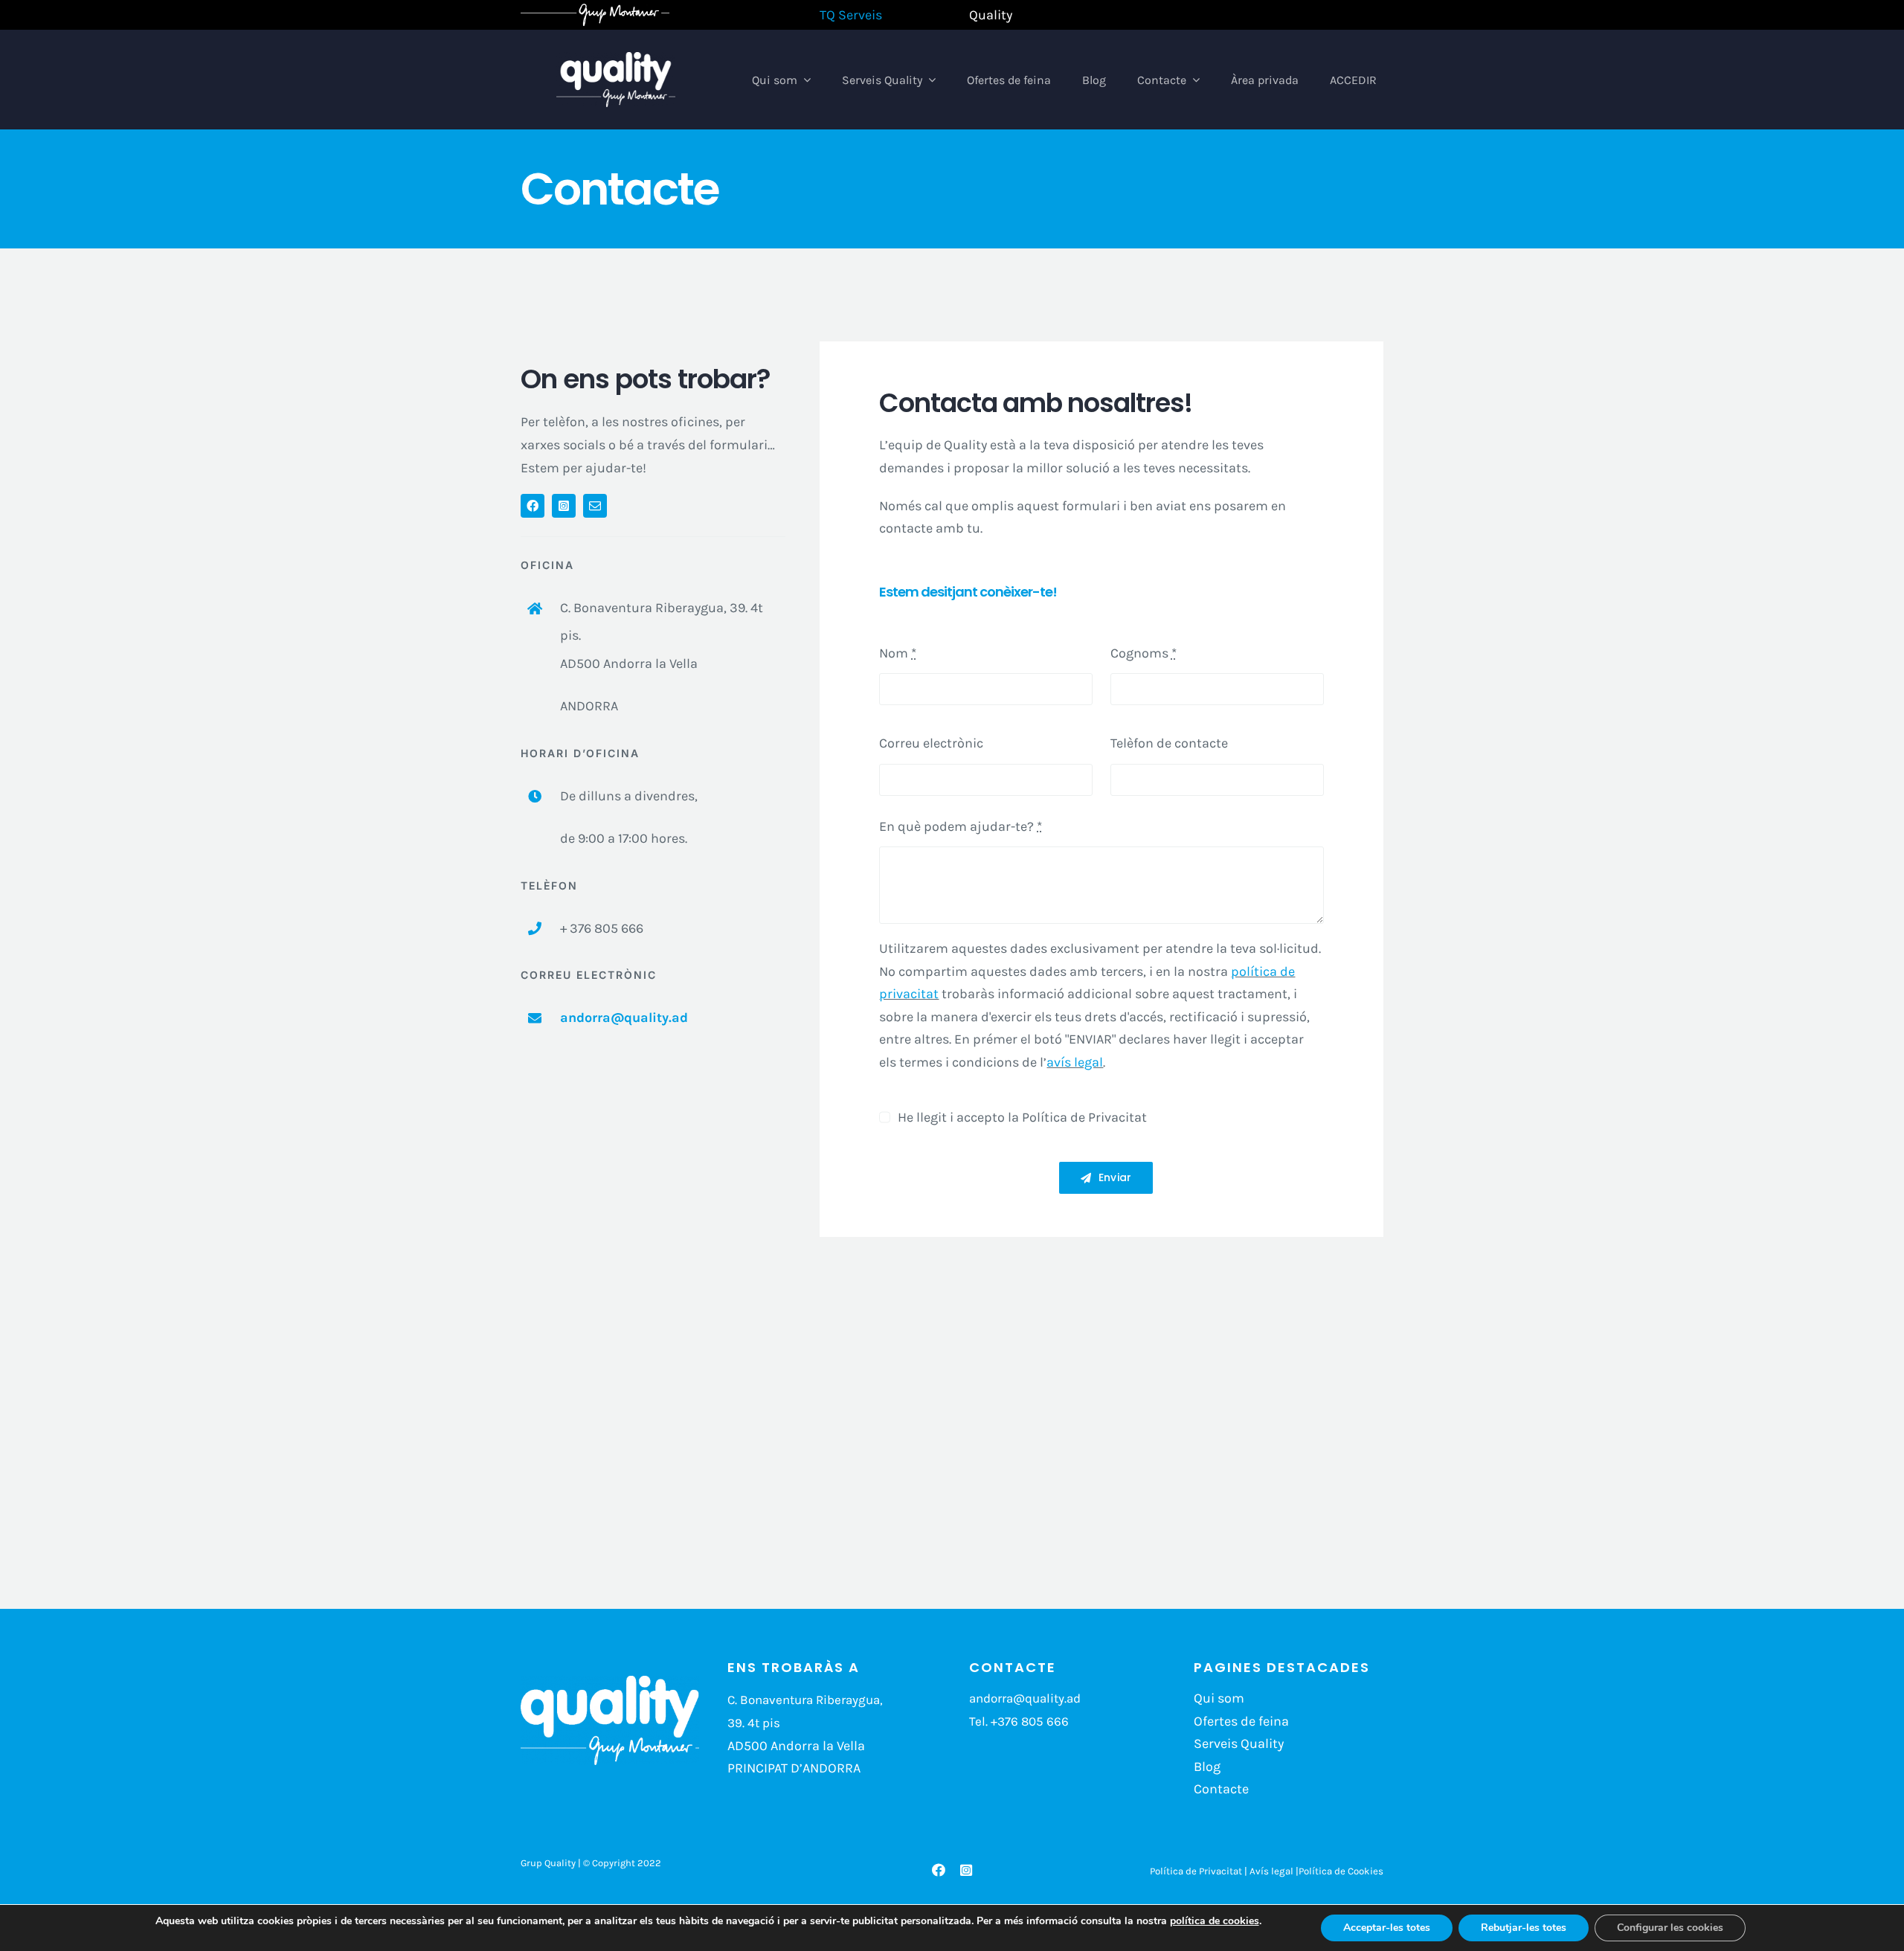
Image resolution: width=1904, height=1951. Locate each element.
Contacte (1221, 1789)
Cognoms (1144, 653)
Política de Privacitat (1196, 1871)
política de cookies (1215, 1921)
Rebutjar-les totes (1524, 1928)
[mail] (595, 506)
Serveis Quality (1239, 1743)
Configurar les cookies (1670, 1928)
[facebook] (533, 506)
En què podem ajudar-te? (961, 826)
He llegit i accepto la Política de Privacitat (1022, 1117)
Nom (898, 653)
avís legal (1075, 1062)
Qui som (1219, 1698)
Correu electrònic (931, 743)
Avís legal (1271, 1871)
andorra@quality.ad (624, 1018)
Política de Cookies (1341, 1871)
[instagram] (564, 506)
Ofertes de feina (1241, 1721)
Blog (1207, 1767)
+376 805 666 (1030, 1721)
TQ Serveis (851, 15)
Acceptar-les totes (1387, 1928)
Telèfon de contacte (1169, 743)
